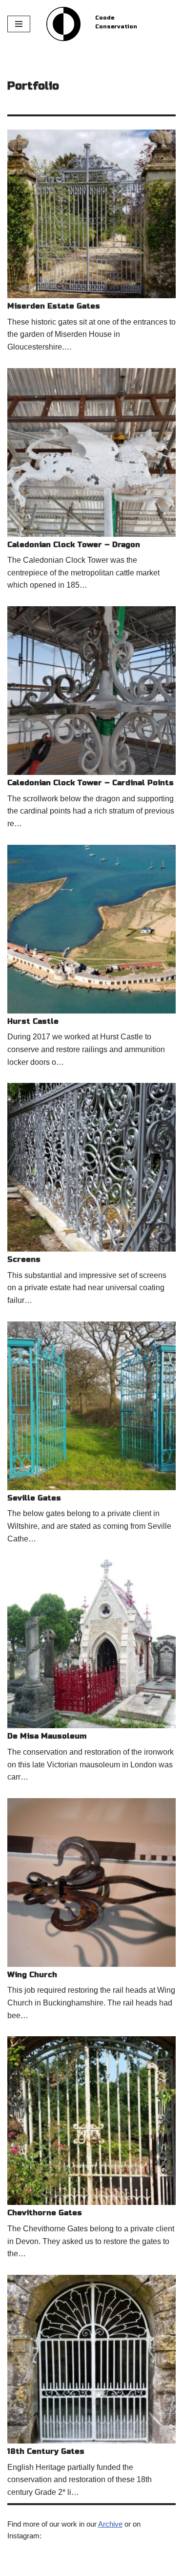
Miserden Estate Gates (54, 306)
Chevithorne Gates (45, 2213)
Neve (16, 2566)
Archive (110, 2524)
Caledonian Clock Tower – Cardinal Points (91, 783)
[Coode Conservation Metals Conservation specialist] (63, 24)
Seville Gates (34, 1498)
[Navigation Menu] (19, 24)
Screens (24, 1259)
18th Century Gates (46, 2451)
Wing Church (32, 1975)
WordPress (88, 2566)
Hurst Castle (33, 1021)
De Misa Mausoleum (47, 1736)
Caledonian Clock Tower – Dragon (74, 545)
